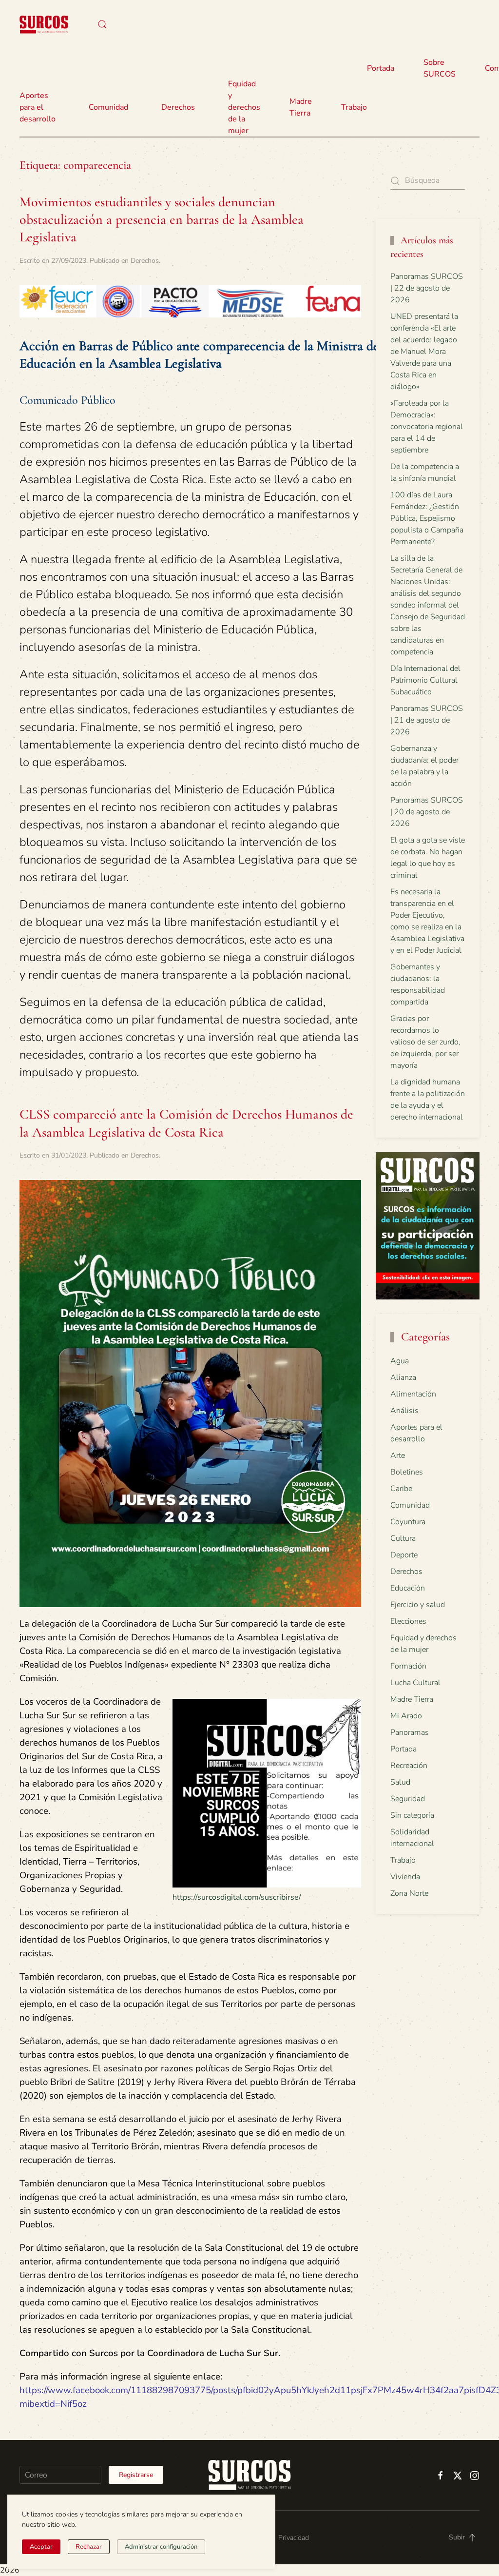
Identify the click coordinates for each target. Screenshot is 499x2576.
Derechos (145, 261)
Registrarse (136, 2475)
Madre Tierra (301, 107)
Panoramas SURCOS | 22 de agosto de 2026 (427, 288)
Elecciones (408, 1621)
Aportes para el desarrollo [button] (38, 107)
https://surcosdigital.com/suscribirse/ (237, 1897)
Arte (398, 1455)
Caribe (401, 1489)
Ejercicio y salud (418, 1605)
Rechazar (89, 2547)
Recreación (409, 1766)
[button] (102, 24)
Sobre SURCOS (440, 68)
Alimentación (413, 1394)
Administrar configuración (161, 2547)
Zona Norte (409, 1893)
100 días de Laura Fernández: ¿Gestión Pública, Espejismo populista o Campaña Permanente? (427, 518)
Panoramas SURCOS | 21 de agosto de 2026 (427, 720)
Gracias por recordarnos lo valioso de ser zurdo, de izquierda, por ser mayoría (425, 1042)
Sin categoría (412, 1815)
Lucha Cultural (415, 1683)
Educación (408, 1588)
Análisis (404, 1411)
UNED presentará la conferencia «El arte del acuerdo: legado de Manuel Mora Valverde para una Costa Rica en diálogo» (424, 352)
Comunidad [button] (108, 107)
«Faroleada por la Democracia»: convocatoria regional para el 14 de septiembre (427, 427)
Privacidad (294, 2538)
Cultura (403, 1538)
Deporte (404, 1555)
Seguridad (408, 1799)
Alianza (403, 1377)
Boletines (407, 1472)
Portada (381, 68)
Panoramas (410, 1732)
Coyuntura (408, 1522)
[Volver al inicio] (44, 24)
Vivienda (405, 1877)
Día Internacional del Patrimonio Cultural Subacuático (425, 680)
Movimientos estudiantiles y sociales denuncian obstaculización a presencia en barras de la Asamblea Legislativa (162, 220)
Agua (400, 1361)
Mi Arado (406, 1716)
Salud (400, 1782)
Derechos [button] (178, 107)
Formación (408, 1666)
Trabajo (354, 107)
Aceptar (41, 2547)
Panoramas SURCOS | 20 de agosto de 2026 (427, 812)
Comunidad (410, 1505)
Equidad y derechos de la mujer (244, 107)
